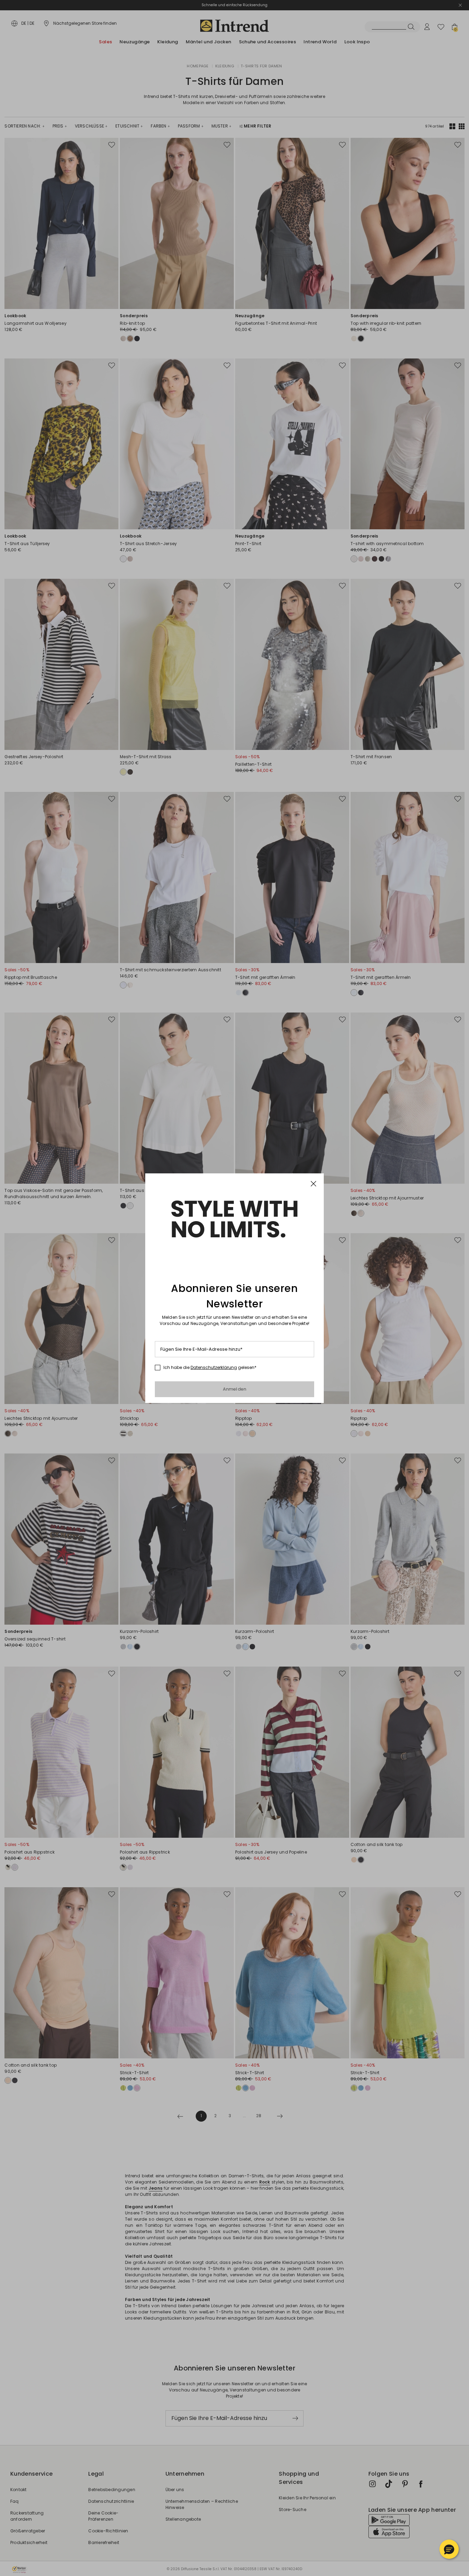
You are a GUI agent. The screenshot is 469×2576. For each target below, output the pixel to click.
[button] (449, 2549)
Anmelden (235, 1389)
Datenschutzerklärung (214, 1367)
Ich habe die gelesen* (210, 1368)
